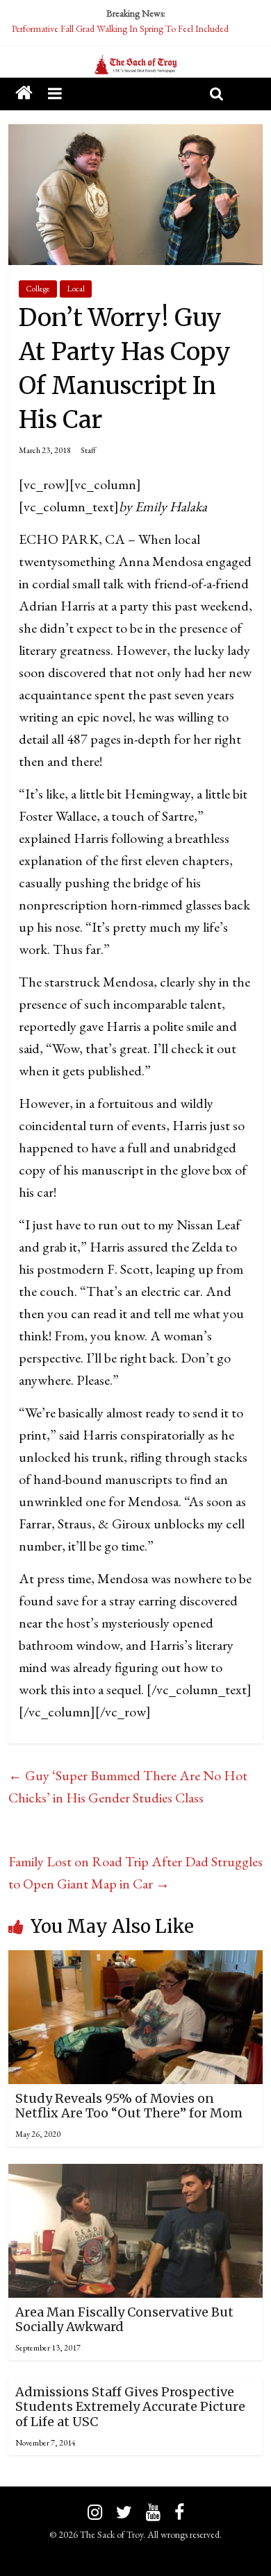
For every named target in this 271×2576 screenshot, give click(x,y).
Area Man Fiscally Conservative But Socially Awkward (124, 2320)
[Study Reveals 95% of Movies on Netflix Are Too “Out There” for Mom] (136, 1961)
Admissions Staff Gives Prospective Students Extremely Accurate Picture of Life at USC (130, 2407)
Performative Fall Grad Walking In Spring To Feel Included (120, 28)
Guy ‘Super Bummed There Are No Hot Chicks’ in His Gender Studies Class (128, 1786)
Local (76, 289)
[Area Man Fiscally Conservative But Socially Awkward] (136, 2175)
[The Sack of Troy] (135, 65)
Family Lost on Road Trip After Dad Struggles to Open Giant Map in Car (135, 1873)
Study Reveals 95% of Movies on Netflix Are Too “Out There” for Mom (129, 2106)
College (38, 289)
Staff (88, 450)
